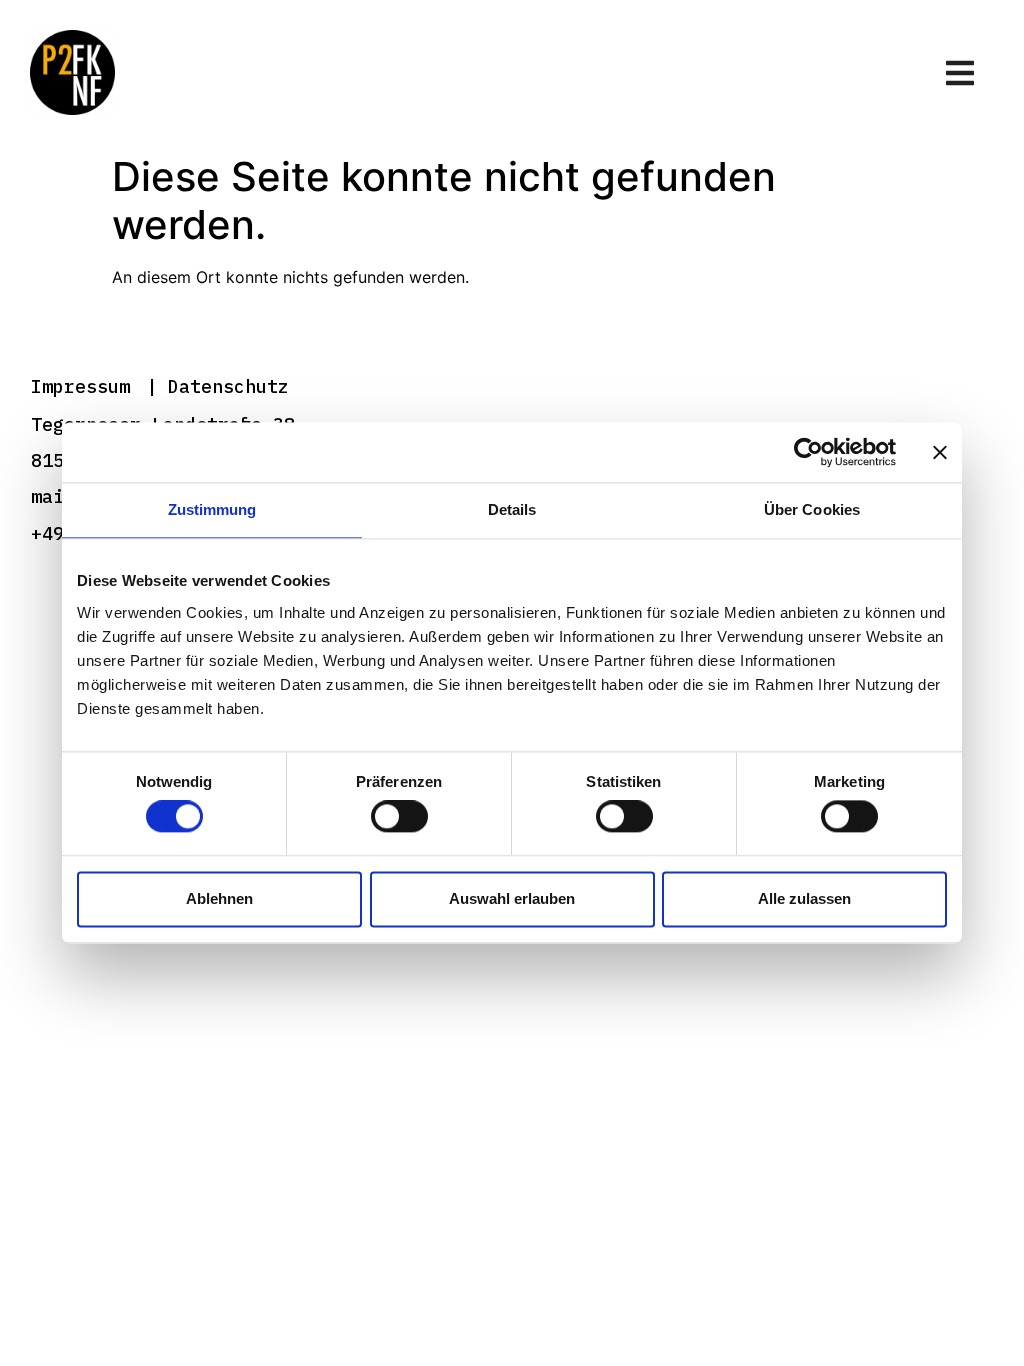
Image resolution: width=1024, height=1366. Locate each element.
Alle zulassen (804, 898)
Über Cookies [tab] (812, 509)
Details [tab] (512, 509)
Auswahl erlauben (512, 898)
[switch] (399, 817)
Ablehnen (219, 898)
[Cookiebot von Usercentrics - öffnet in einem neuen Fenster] (808, 452)
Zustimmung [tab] (212, 509)
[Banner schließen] (940, 452)
